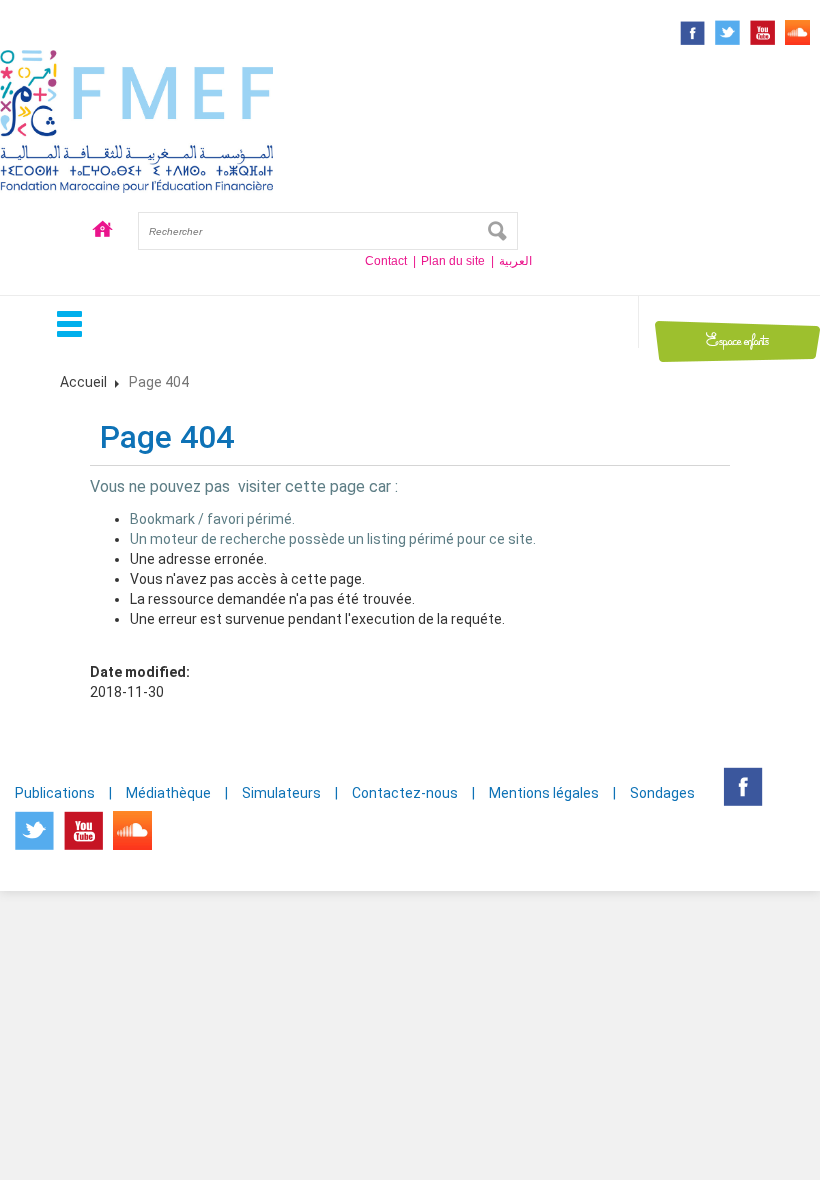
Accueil (103, 231)
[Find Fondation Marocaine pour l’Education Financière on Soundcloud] (797, 32)
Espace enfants (737, 341)
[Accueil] (136, 119)
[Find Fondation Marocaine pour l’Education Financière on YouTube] (762, 32)
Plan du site (453, 261)
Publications (55, 793)
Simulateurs (281, 793)
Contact (386, 261)
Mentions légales (544, 793)
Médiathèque (168, 793)
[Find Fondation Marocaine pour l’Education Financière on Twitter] (727, 32)
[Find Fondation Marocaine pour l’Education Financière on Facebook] (692, 33)
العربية (515, 261)
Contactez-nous (405, 793)
